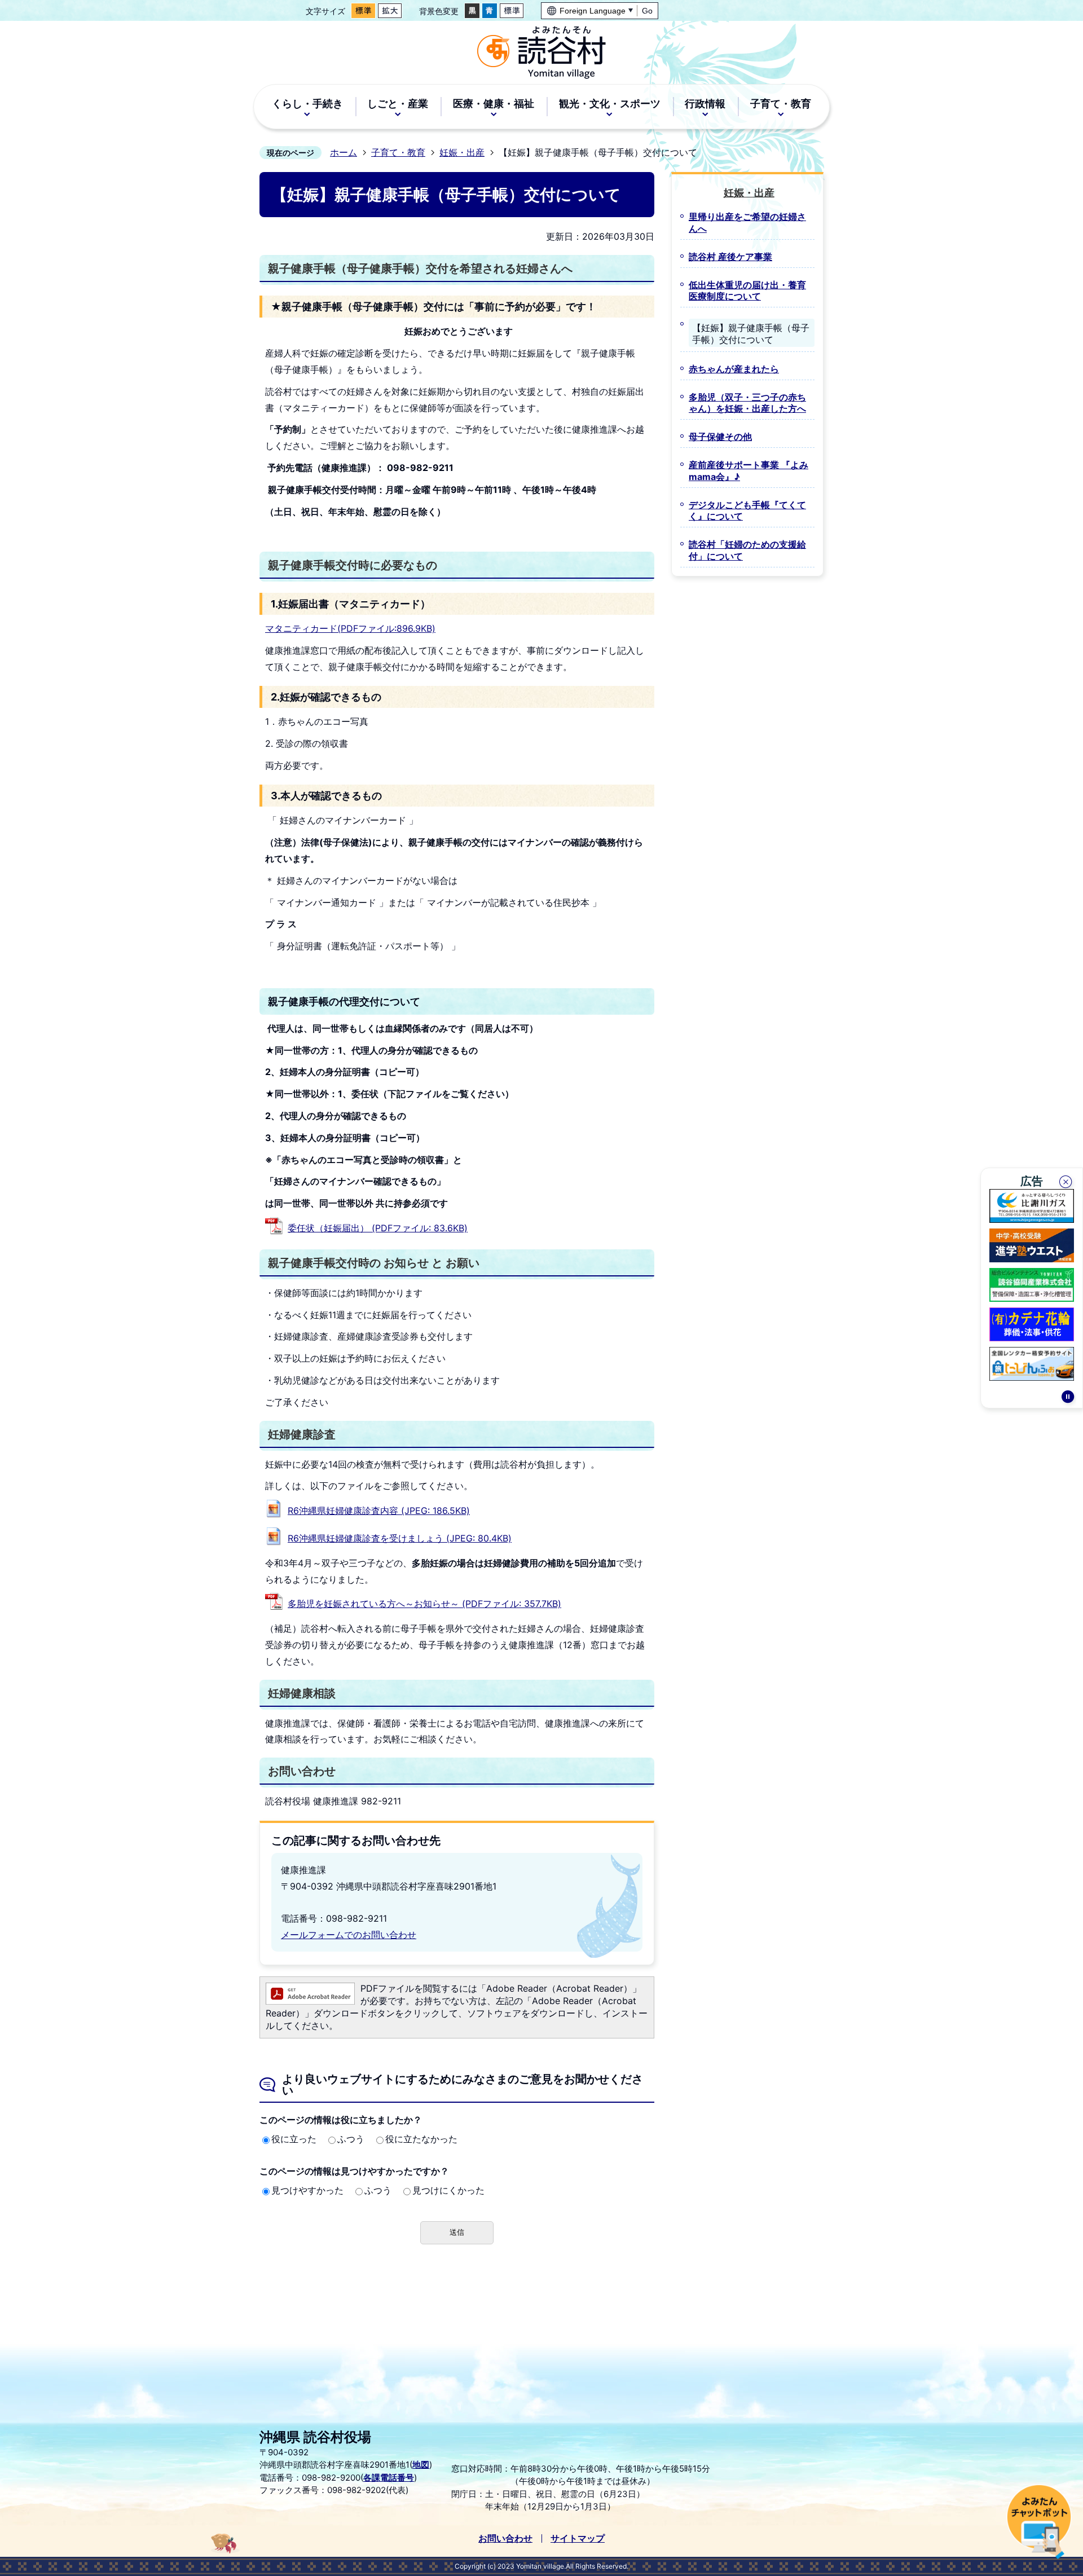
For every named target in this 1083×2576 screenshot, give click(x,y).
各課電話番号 (389, 2478)
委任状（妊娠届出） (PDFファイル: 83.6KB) (378, 1228)
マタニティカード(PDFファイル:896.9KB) (350, 628)
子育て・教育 (398, 152)
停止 (1068, 1398)
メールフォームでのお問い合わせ (349, 1935)
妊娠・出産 (462, 152)
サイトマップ (578, 2538)
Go (647, 11)
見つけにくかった (448, 2190)
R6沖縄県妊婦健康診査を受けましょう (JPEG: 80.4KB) (400, 1538)
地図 (421, 2465)
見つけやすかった (307, 2190)
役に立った (294, 2139)
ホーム (344, 152)
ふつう (351, 2139)
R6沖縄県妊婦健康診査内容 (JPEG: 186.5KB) (379, 1511)
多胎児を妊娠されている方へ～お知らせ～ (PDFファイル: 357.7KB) (424, 1604)
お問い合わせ (505, 2538)
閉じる (1067, 1183)
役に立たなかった (421, 2139)
